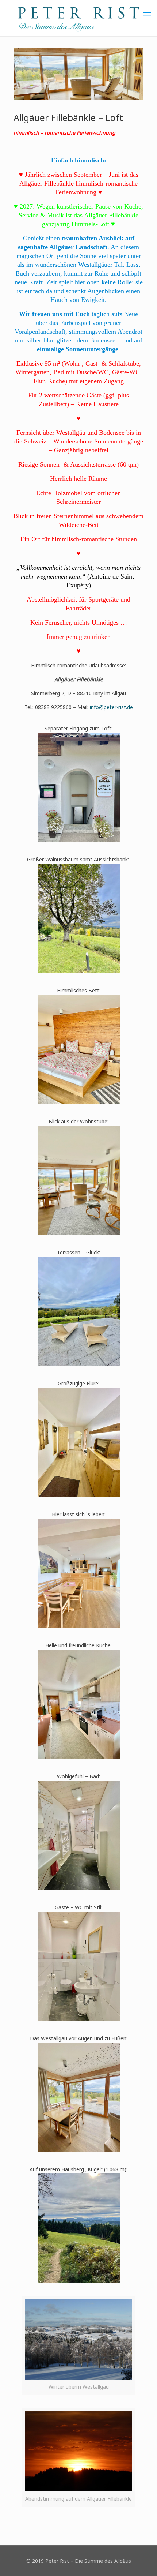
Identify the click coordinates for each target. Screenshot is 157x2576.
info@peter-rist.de (111, 707)
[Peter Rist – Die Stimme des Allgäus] (78, 18)
